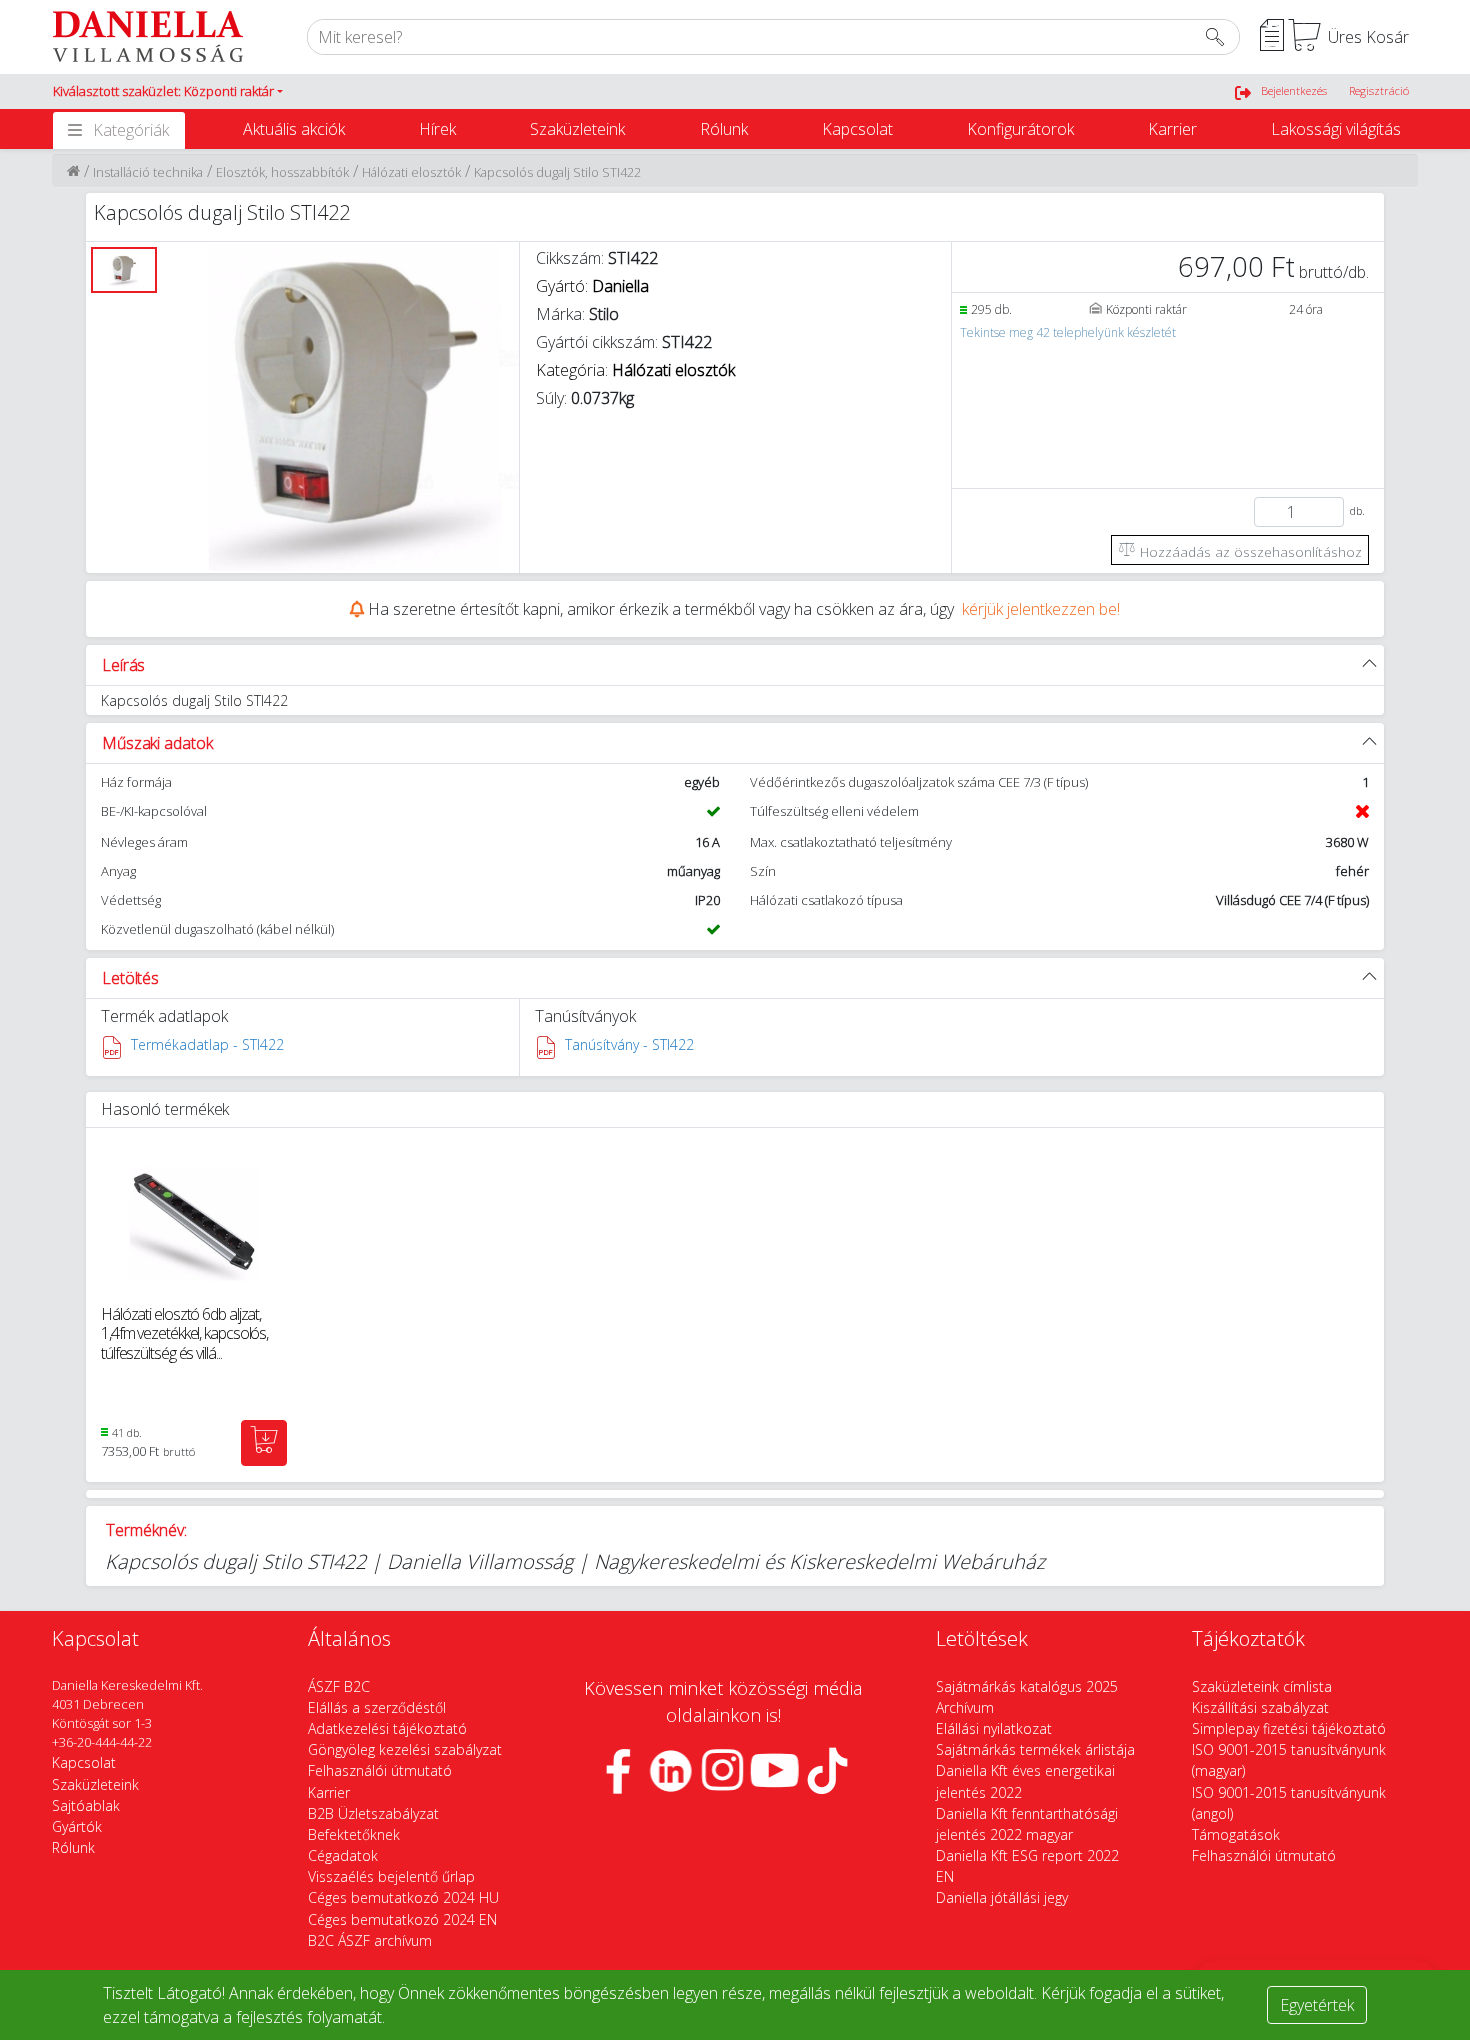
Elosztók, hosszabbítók (282, 172)
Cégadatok (343, 1855)
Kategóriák (131, 130)
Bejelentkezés (1294, 90)
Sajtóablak (86, 1805)
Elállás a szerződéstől (377, 1707)
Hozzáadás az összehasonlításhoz (1249, 551)
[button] (168, 92)
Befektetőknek (354, 1834)
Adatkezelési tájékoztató (387, 1728)
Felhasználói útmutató (380, 1770)
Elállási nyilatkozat (994, 1728)
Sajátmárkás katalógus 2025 (1027, 1686)
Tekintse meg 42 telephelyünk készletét (1068, 332)
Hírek (437, 129)
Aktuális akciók (294, 129)
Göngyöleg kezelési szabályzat (405, 1749)
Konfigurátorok (1020, 129)
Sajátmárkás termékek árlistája (1035, 1749)
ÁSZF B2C (339, 1686)
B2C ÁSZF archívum (370, 1940)
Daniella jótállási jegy (1002, 1897)
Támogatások (1236, 1834)
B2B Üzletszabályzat (373, 1813)
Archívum (965, 1707)
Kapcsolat (857, 129)
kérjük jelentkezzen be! (1041, 609)
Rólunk (724, 129)
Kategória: (635, 370)
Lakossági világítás (1336, 129)
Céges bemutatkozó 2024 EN (402, 1919)
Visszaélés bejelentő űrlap (391, 1876)
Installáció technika (148, 172)
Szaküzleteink (577, 129)
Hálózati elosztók (411, 172)
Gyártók (77, 1826)
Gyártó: (592, 286)
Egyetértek (1317, 2005)
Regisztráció (1379, 90)
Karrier (1172, 129)
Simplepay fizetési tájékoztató (1289, 1728)
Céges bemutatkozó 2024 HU (403, 1897)
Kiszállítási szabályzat (1260, 1707)
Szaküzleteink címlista (1262, 1686)
